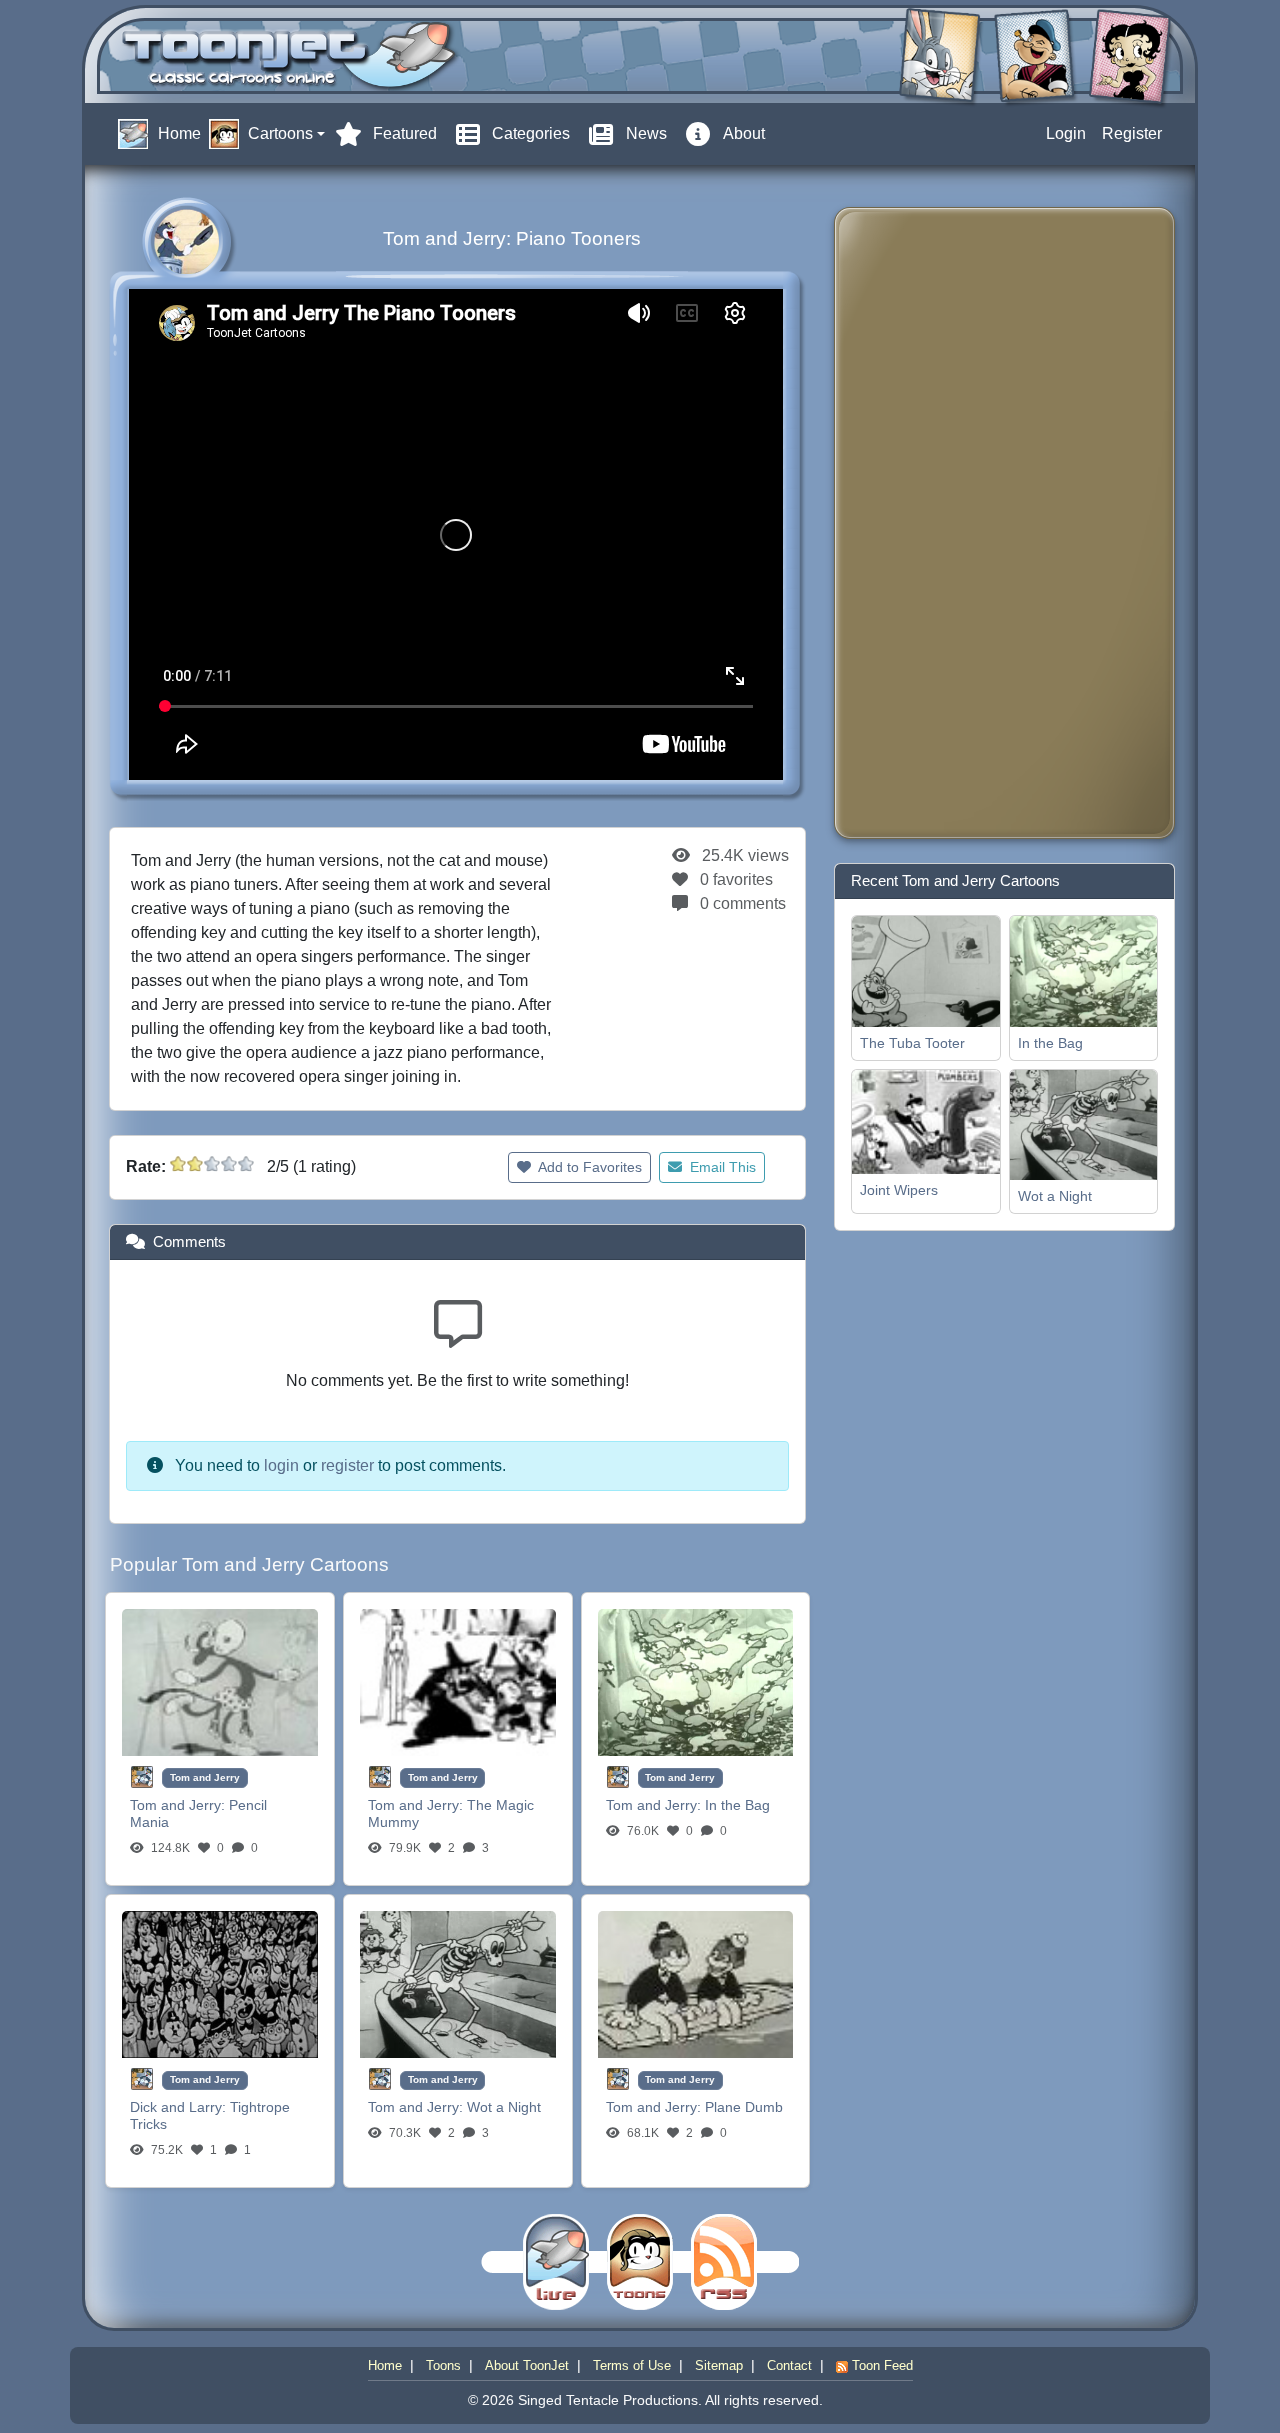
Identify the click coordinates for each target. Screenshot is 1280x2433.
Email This (721, 1167)
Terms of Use (632, 2365)
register (347, 1465)
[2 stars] (195, 1164)
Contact (789, 2365)
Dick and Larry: (180, 2107)
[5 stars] (246, 1164)
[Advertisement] (930, 523)
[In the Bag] (696, 1681)
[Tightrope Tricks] (220, 1983)
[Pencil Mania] (220, 1681)
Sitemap (719, 2365)
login (281, 1465)
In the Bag (737, 1805)
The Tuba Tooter (912, 1043)
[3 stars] (212, 1164)
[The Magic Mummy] (458, 1681)
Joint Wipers (899, 1190)
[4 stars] (229, 1164)
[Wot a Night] (458, 1983)
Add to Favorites (588, 1167)
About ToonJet (527, 2365)
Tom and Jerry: (179, 1805)
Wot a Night (504, 2107)
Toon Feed (880, 2365)
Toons (443, 2365)
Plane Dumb (744, 2107)
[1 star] (178, 1164)
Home (385, 2365)
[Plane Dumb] (696, 1983)
